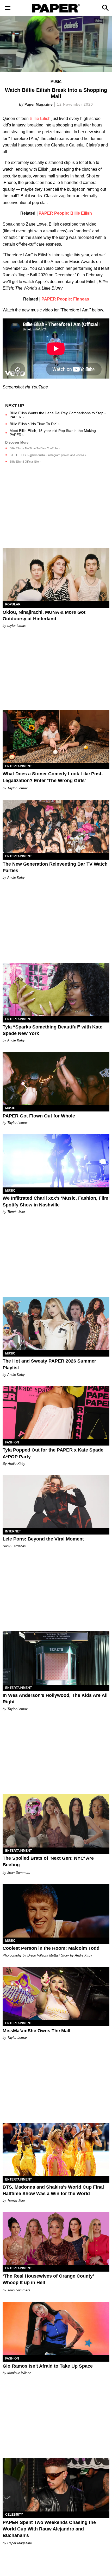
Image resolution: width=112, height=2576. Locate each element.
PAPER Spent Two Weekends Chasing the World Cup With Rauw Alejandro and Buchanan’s (49, 2529)
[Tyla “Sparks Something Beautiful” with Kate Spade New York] (56, 989)
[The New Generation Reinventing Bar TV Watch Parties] (56, 826)
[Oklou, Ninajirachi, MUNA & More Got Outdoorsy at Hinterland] (56, 575)
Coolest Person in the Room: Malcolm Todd (51, 1948)
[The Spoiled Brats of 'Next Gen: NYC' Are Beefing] (56, 1821)
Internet (13, 1531)
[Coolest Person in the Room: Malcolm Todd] (56, 1911)
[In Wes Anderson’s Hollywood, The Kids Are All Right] (56, 1658)
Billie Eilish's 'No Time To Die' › (35, 424)
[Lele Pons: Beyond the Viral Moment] (56, 1502)
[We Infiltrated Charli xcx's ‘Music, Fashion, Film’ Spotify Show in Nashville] (56, 1161)
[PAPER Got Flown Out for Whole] (56, 1078)
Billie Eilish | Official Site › (25, 462)
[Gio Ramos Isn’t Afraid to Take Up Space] (56, 2329)
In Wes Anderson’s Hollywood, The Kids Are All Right (55, 1699)
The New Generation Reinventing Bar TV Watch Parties (55, 867)
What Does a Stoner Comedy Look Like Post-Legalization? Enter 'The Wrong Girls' (53, 777)
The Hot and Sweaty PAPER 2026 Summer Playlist (49, 1364)
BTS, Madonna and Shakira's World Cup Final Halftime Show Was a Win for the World (53, 2190)
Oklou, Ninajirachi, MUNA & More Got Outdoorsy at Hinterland (44, 615)
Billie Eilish (40, 119)
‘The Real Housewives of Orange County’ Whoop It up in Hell (48, 2279)
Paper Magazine (39, 104)
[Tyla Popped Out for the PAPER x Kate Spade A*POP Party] (56, 1413)
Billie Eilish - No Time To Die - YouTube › (35, 448)
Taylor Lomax (17, 788)
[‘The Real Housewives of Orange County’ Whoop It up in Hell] (56, 2238)
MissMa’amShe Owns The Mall (36, 2031)
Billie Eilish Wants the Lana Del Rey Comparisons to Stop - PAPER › (58, 415)
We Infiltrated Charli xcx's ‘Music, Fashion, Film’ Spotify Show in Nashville (56, 1201)
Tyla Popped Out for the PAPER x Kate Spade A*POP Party (53, 1453)
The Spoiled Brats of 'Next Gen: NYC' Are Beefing (48, 1861)
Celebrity (14, 2515)
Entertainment (18, 766)
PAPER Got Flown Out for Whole (39, 1116)
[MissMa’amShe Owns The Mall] (56, 1993)
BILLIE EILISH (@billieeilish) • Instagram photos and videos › (48, 455)
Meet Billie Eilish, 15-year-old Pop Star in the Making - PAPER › (54, 433)
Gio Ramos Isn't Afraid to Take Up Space (48, 2366)
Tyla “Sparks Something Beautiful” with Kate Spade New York (52, 1030)
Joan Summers (19, 1873)
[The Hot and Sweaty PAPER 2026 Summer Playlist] (56, 1324)
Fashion (12, 1442)
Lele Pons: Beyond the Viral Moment (43, 1539)
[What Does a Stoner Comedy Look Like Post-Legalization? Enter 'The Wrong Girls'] (56, 736)
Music (56, 82)
